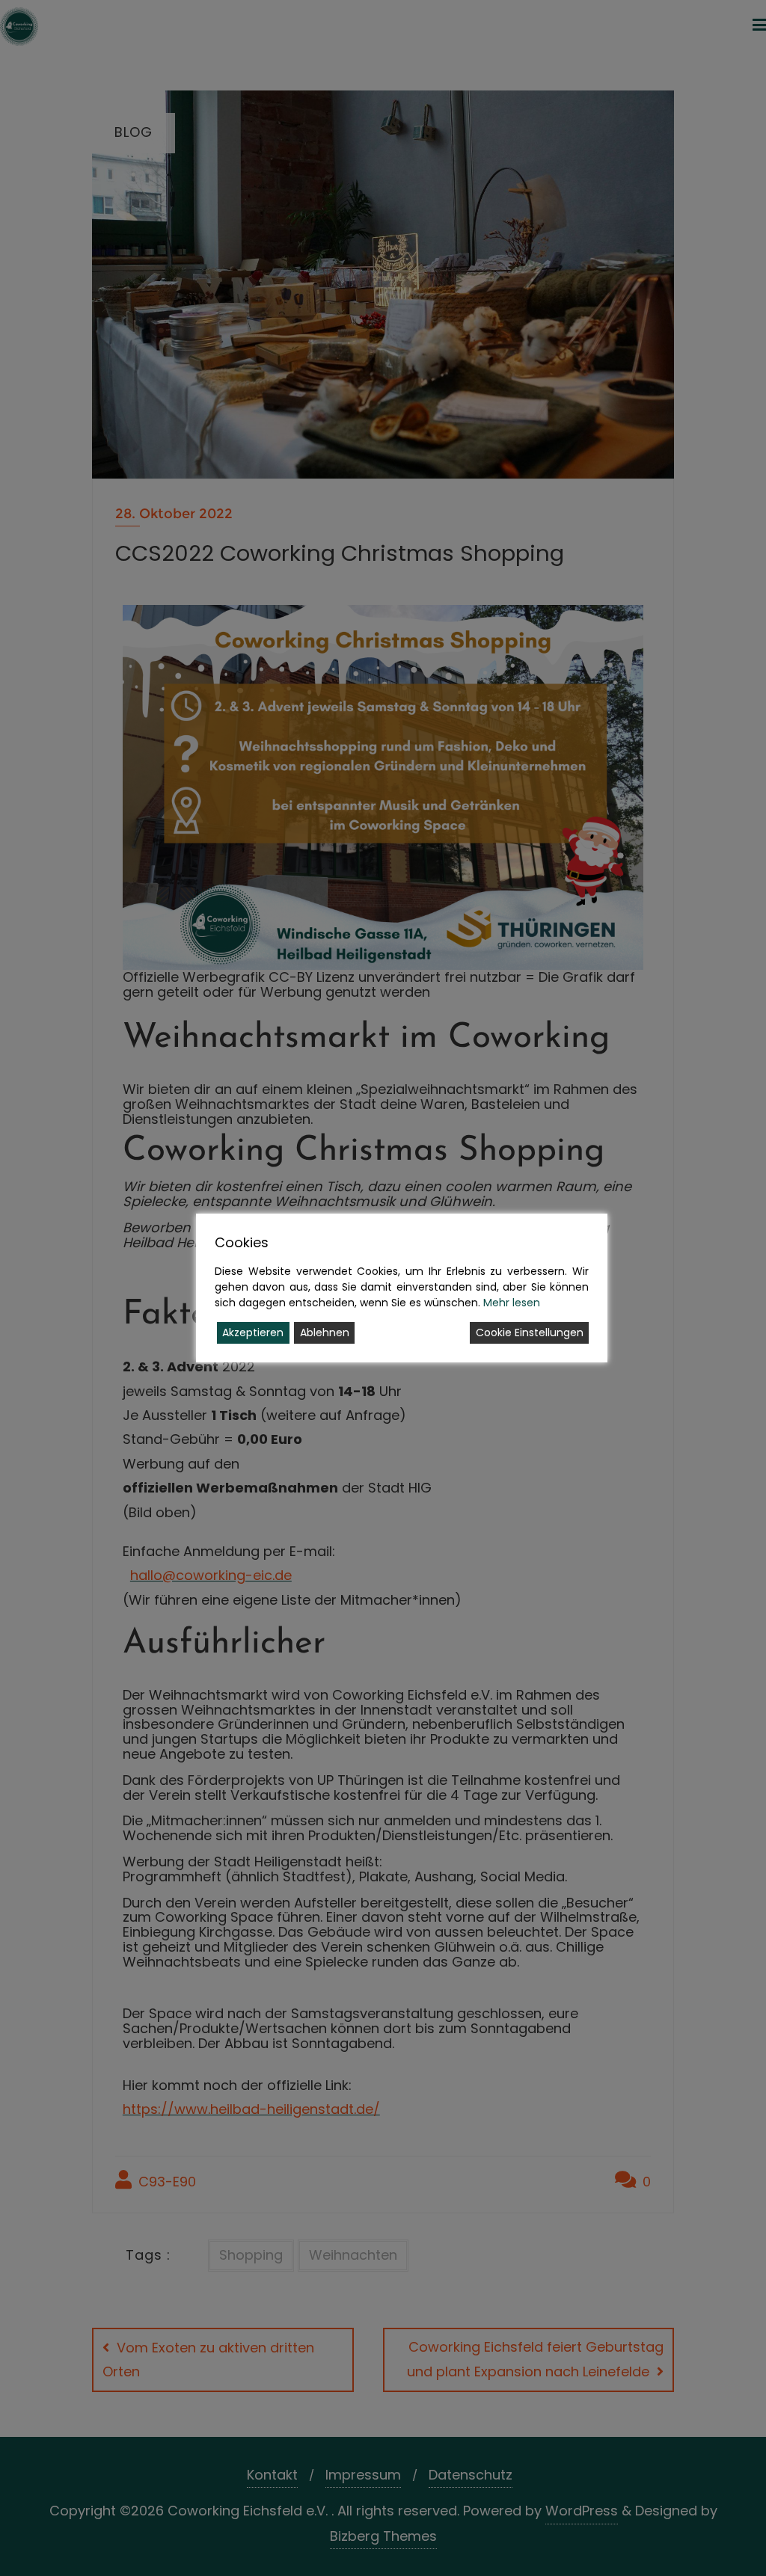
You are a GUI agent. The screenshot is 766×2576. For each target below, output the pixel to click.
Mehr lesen (512, 1303)
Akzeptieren (253, 1332)
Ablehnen (325, 1332)
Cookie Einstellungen (530, 1332)
